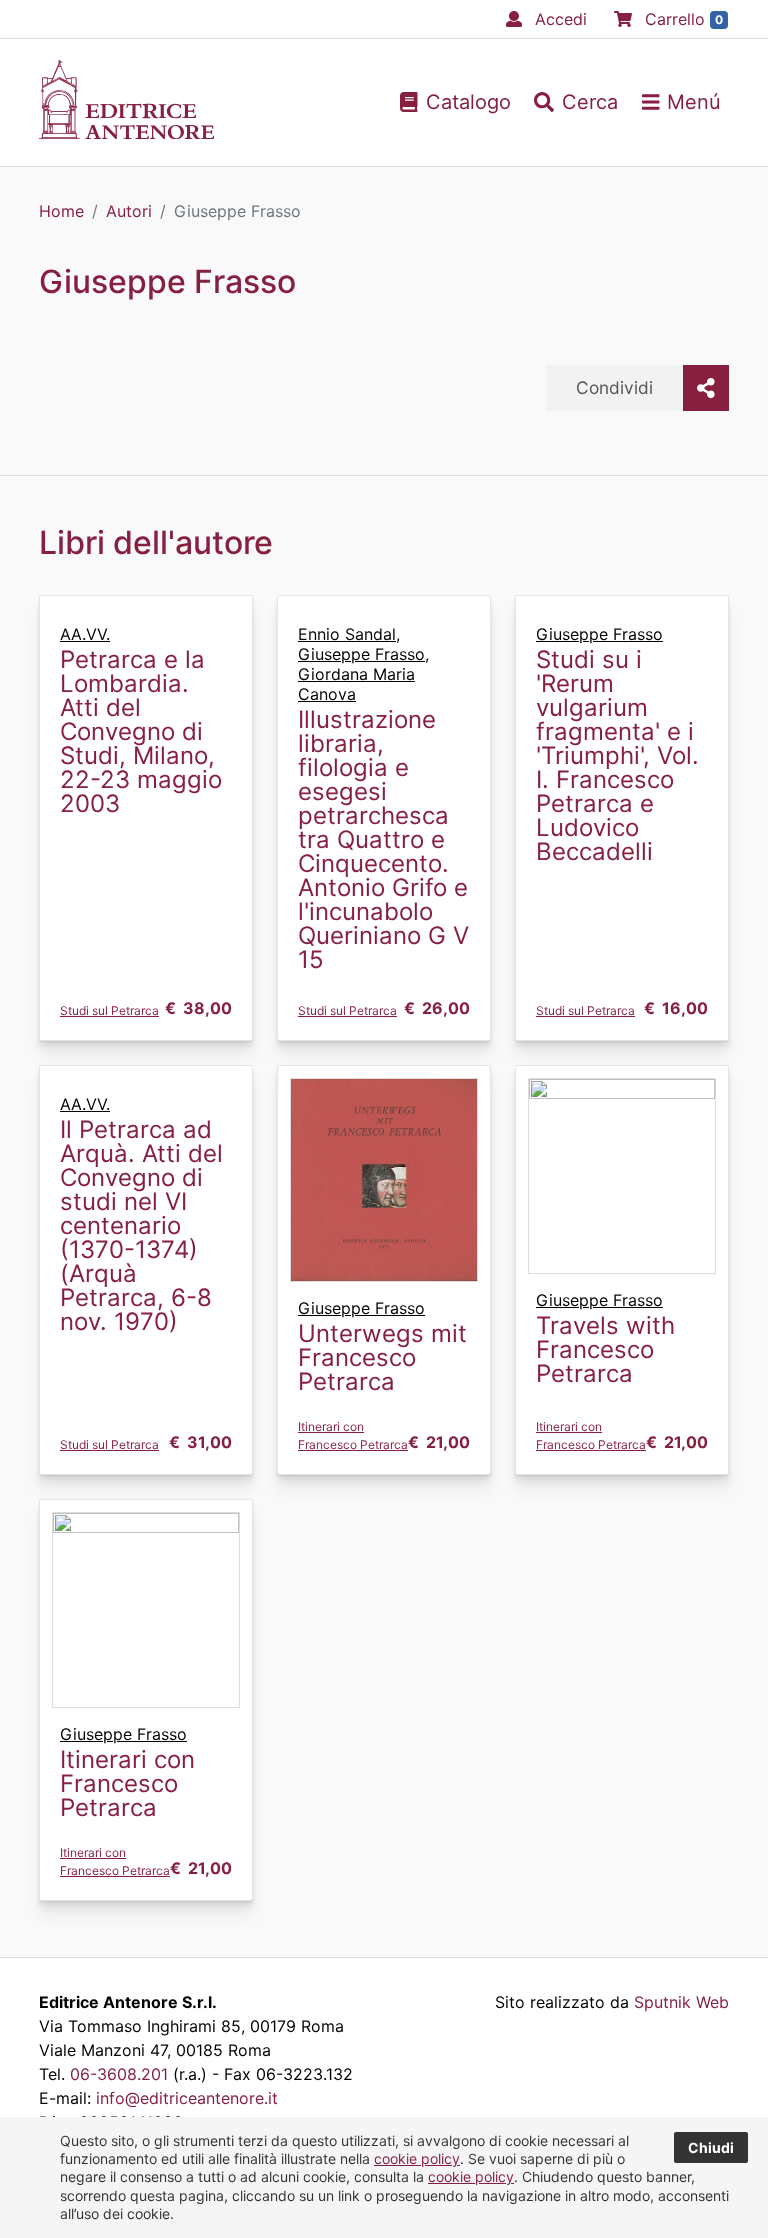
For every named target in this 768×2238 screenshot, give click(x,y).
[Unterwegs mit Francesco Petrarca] (384, 1178)
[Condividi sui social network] (706, 388)
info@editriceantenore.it (187, 2098)
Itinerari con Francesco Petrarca (127, 1783)
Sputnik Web (681, 2002)
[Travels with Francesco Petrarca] (622, 1174)
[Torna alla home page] (126, 133)
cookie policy (417, 2158)
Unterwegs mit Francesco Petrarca (382, 1357)
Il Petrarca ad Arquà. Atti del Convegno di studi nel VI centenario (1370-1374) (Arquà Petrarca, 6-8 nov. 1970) (141, 1225)
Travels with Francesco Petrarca (605, 1349)
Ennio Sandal (347, 634)
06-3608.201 (119, 2074)
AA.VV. (85, 634)
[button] (576, 102)
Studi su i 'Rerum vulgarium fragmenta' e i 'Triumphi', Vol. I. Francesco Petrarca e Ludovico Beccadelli (617, 755)
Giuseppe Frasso (361, 654)
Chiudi (711, 2147)
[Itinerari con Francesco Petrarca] (146, 1608)
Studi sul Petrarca (109, 1010)
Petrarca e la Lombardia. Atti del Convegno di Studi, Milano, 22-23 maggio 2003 (141, 731)
